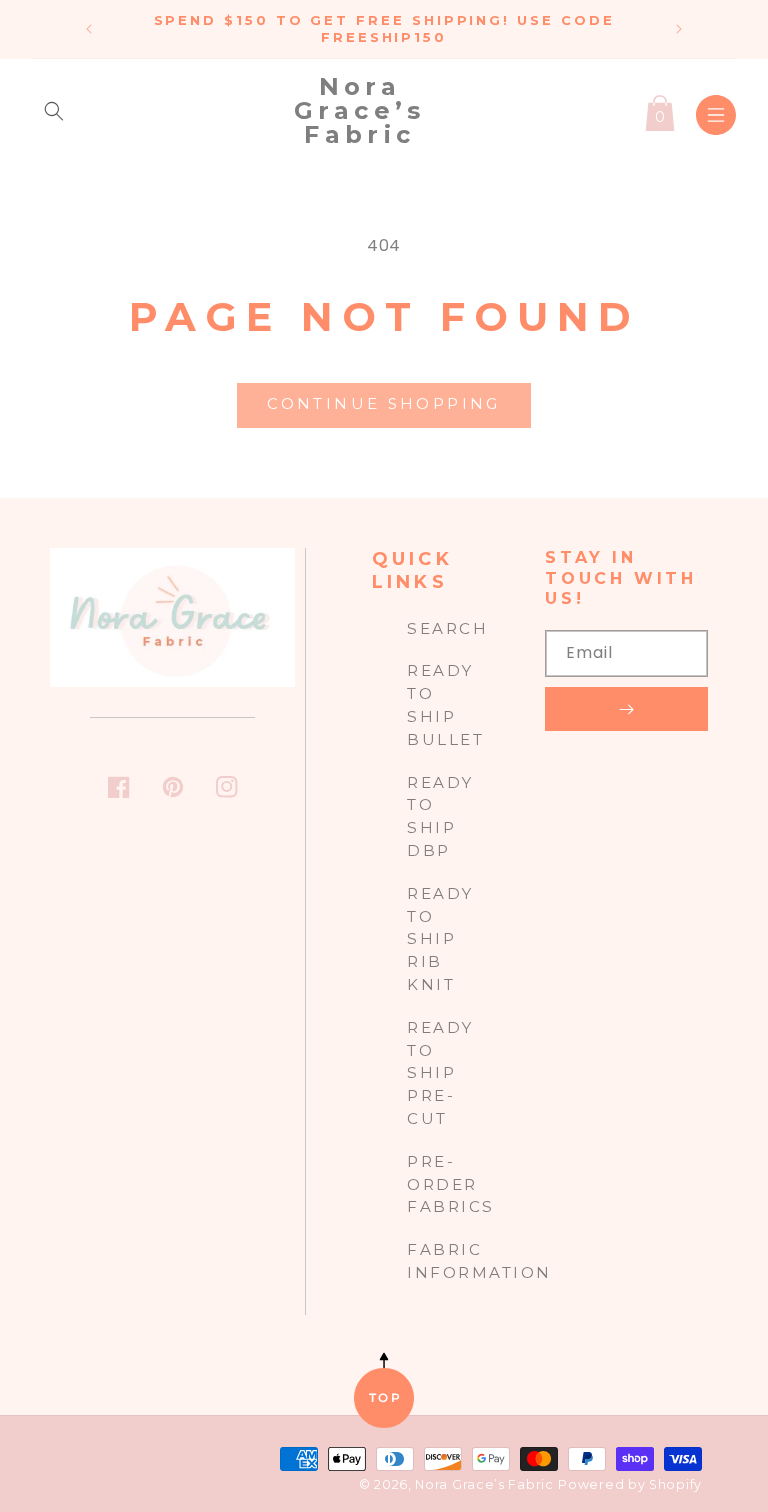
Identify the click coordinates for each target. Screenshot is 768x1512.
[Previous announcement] (89, 29)
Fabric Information (479, 1261)
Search (447, 628)
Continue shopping (383, 403)
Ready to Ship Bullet (445, 704)
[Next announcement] (679, 29)
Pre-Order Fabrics (451, 1184)
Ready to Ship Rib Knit (440, 939)
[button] (54, 111)
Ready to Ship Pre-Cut (440, 1073)
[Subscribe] (626, 709)
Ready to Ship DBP (440, 816)
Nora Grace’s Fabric (484, 1484)
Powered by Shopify (630, 1484)
